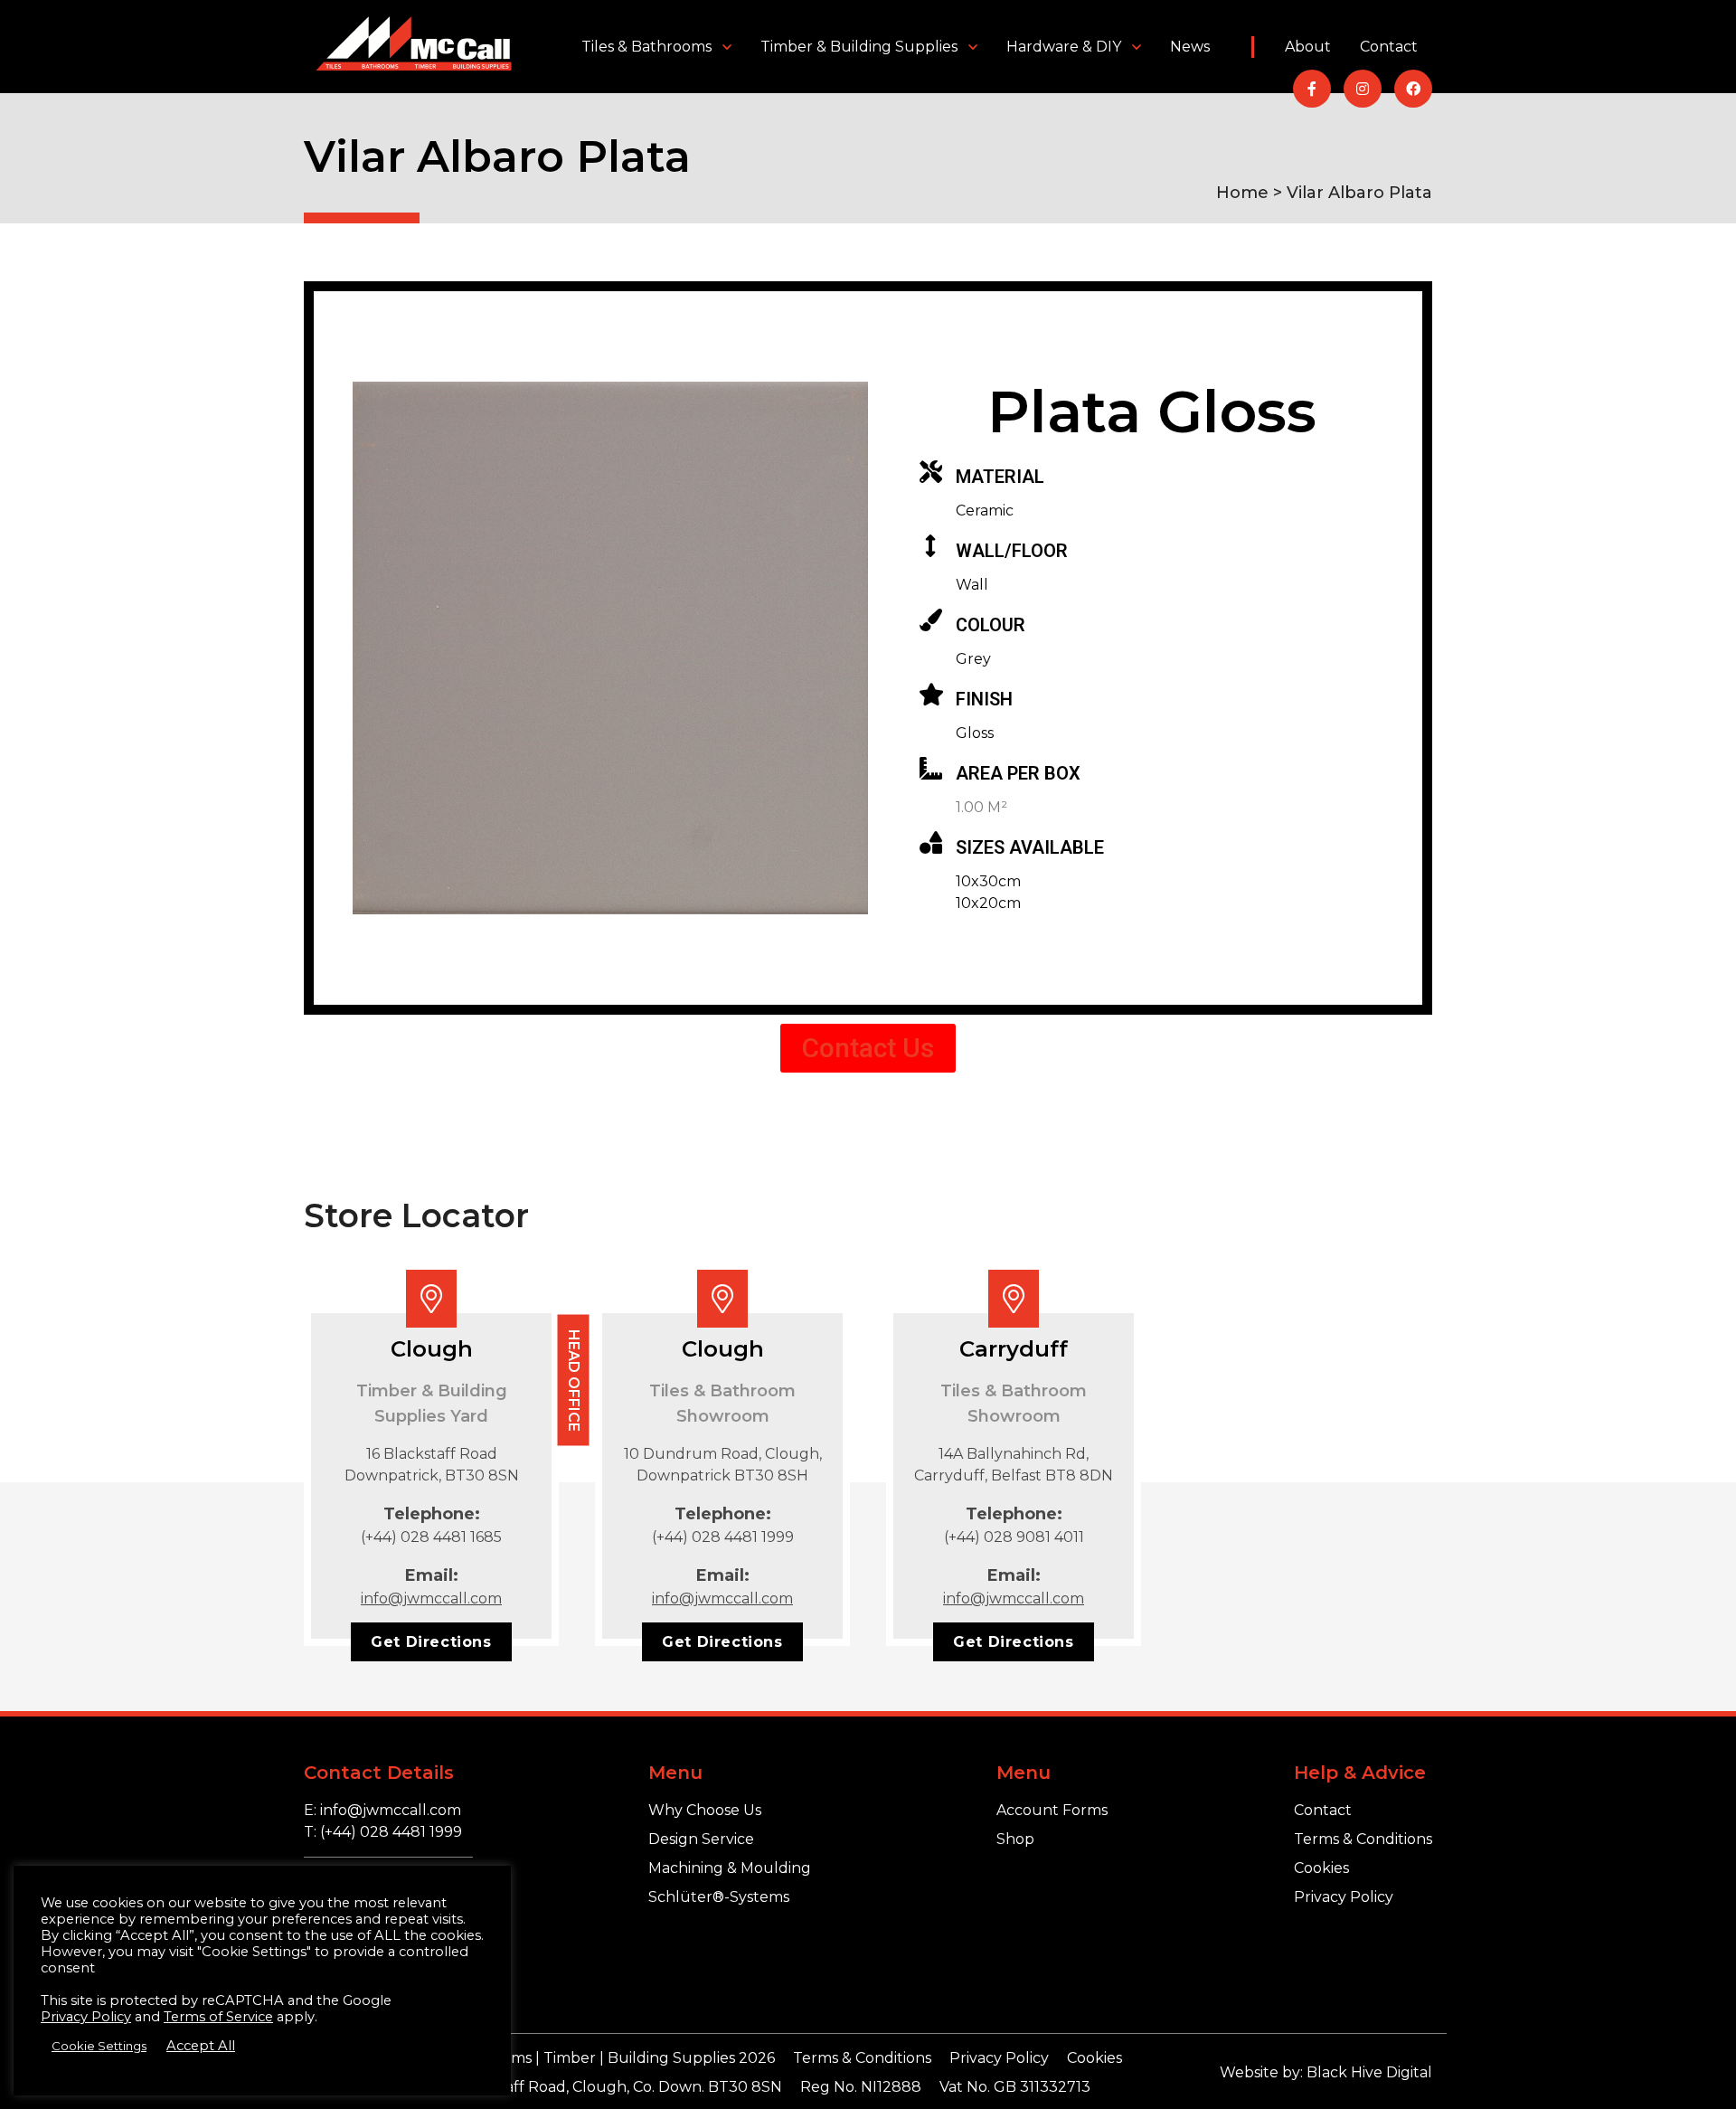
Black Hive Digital (1369, 2072)
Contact (1389, 47)
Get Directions (431, 1642)
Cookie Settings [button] (99, 2046)
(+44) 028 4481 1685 (431, 1537)
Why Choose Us (705, 1810)
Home (1242, 193)
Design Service (701, 1839)
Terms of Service (218, 2017)
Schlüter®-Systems (719, 1897)
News (1190, 47)
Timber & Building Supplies (859, 47)
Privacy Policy (1344, 1897)
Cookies (1321, 1868)
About (1308, 47)
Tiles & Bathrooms (646, 47)
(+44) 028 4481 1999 (723, 1537)
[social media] (1312, 89)
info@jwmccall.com (431, 1598)
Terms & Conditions (1363, 1839)
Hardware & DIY (1064, 47)
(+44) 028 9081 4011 (1014, 1537)
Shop (1015, 1839)
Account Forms (1052, 1810)
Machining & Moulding (730, 1868)
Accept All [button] (201, 2046)
